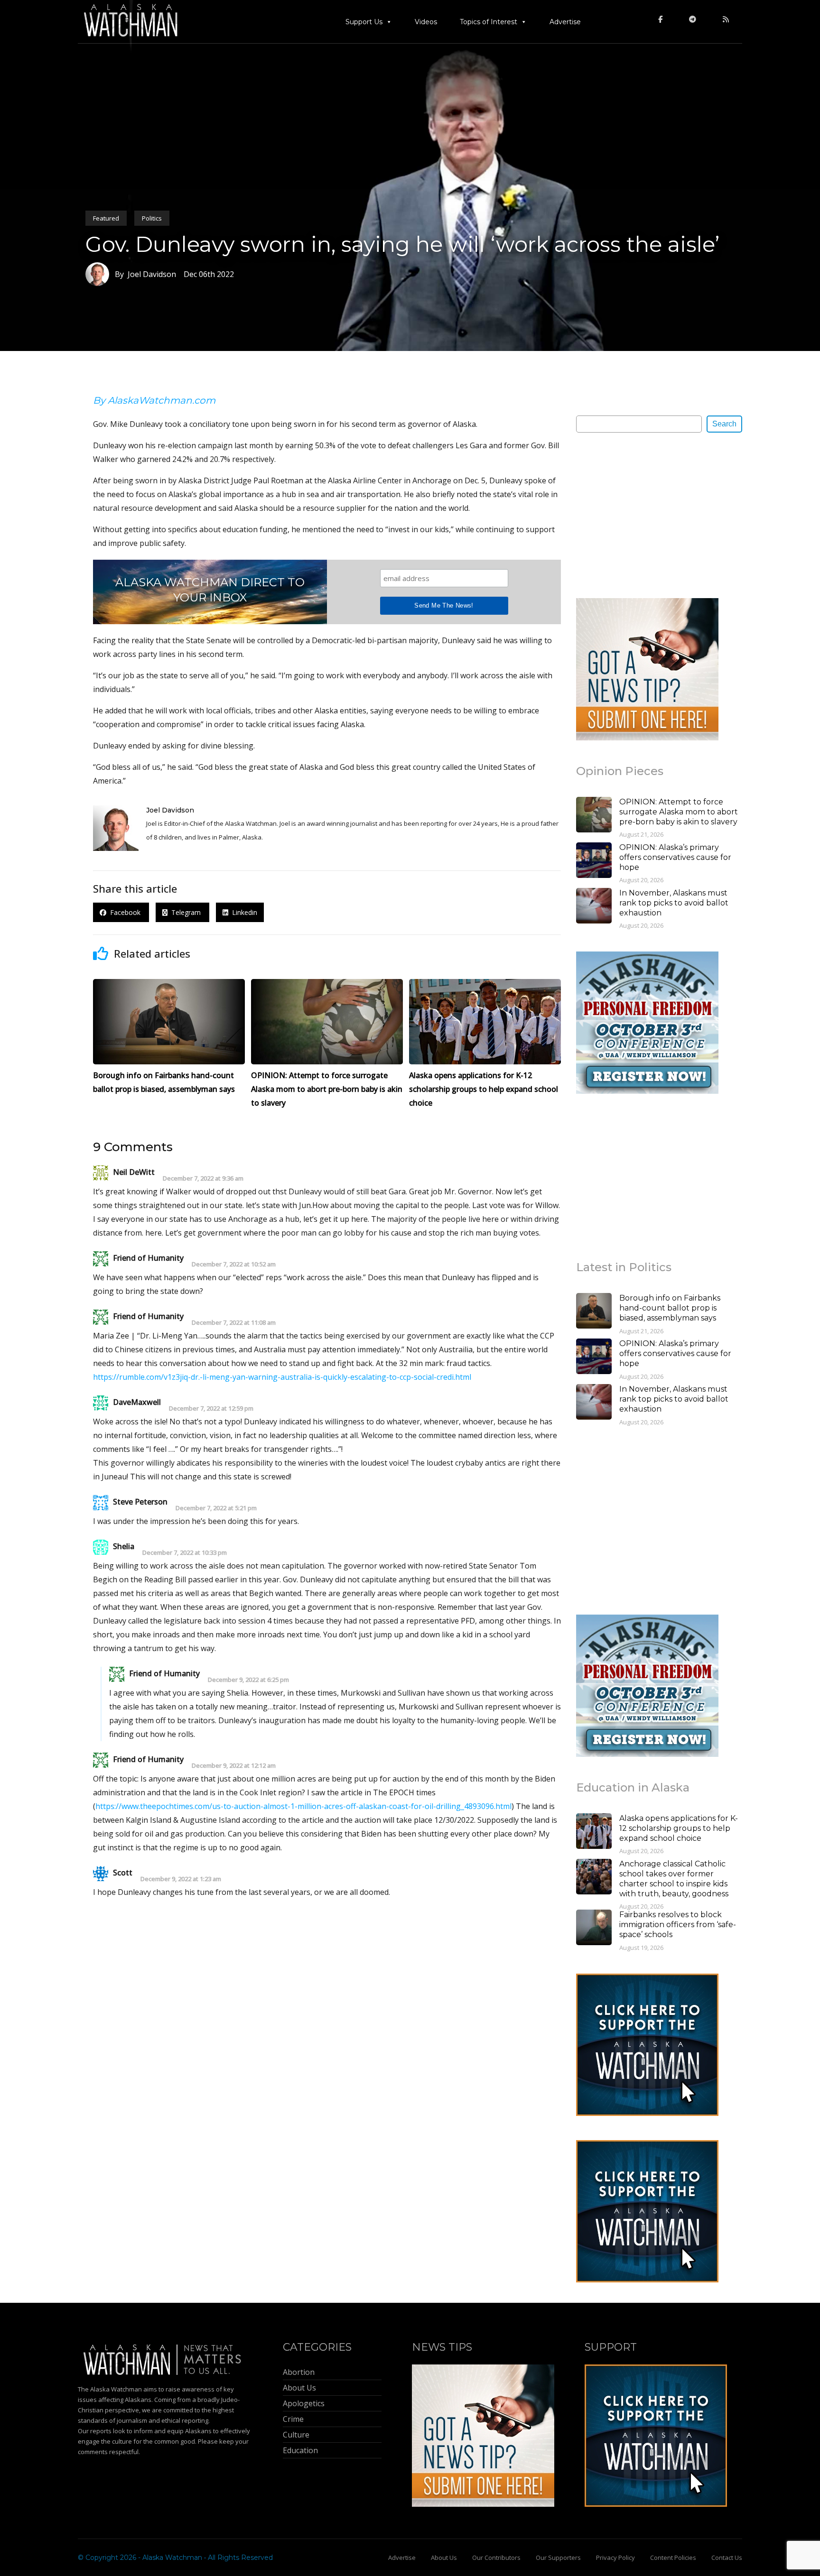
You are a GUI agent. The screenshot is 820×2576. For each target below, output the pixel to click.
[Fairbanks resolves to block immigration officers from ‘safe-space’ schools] (594, 1929)
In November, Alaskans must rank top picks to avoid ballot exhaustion (674, 903)
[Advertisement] (647, 515)
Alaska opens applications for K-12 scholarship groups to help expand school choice (679, 1828)
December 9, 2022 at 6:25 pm (248, 1680)
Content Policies (673, 2558)
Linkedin (243, 912)
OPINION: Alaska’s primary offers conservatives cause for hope (675, 857)
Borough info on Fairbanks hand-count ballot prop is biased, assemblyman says (670, 1308)
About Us (444, 2558)
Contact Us (727, 2558)
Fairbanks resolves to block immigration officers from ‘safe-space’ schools (678, 1925)
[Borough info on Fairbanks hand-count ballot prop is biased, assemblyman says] (594, 1312)
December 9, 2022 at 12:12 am (234, 1766)
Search (724, 424)
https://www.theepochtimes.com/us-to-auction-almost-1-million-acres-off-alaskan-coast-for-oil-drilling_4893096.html (303, 1806)
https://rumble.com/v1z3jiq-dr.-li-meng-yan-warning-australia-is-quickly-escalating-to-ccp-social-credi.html (282, 1377)
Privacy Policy (615, 2558)
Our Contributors (496, 2558)
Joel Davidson (170, 810)
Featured (106, 218)
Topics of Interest (489, 22)
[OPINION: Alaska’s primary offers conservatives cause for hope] (594, 861)
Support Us (364, 22)
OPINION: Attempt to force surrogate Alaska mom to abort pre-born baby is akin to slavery (679, 812)
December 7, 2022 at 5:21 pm (216, 1508)
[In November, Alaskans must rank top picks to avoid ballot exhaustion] (594, 907)
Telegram (185, 912)
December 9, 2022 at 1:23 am (181, 1879)
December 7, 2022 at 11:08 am (234, 1323)
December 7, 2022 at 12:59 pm (211, 1408)
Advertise (565, 22)
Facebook (124, 912)
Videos (426, 22)
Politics (152, 218)
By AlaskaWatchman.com (154, 400)
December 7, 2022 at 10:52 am (234, 1264)
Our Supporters (558, 2558)
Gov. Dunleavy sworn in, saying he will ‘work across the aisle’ (402, 244)
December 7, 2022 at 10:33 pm (185, 1553)
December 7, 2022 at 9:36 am (203, 1178)
